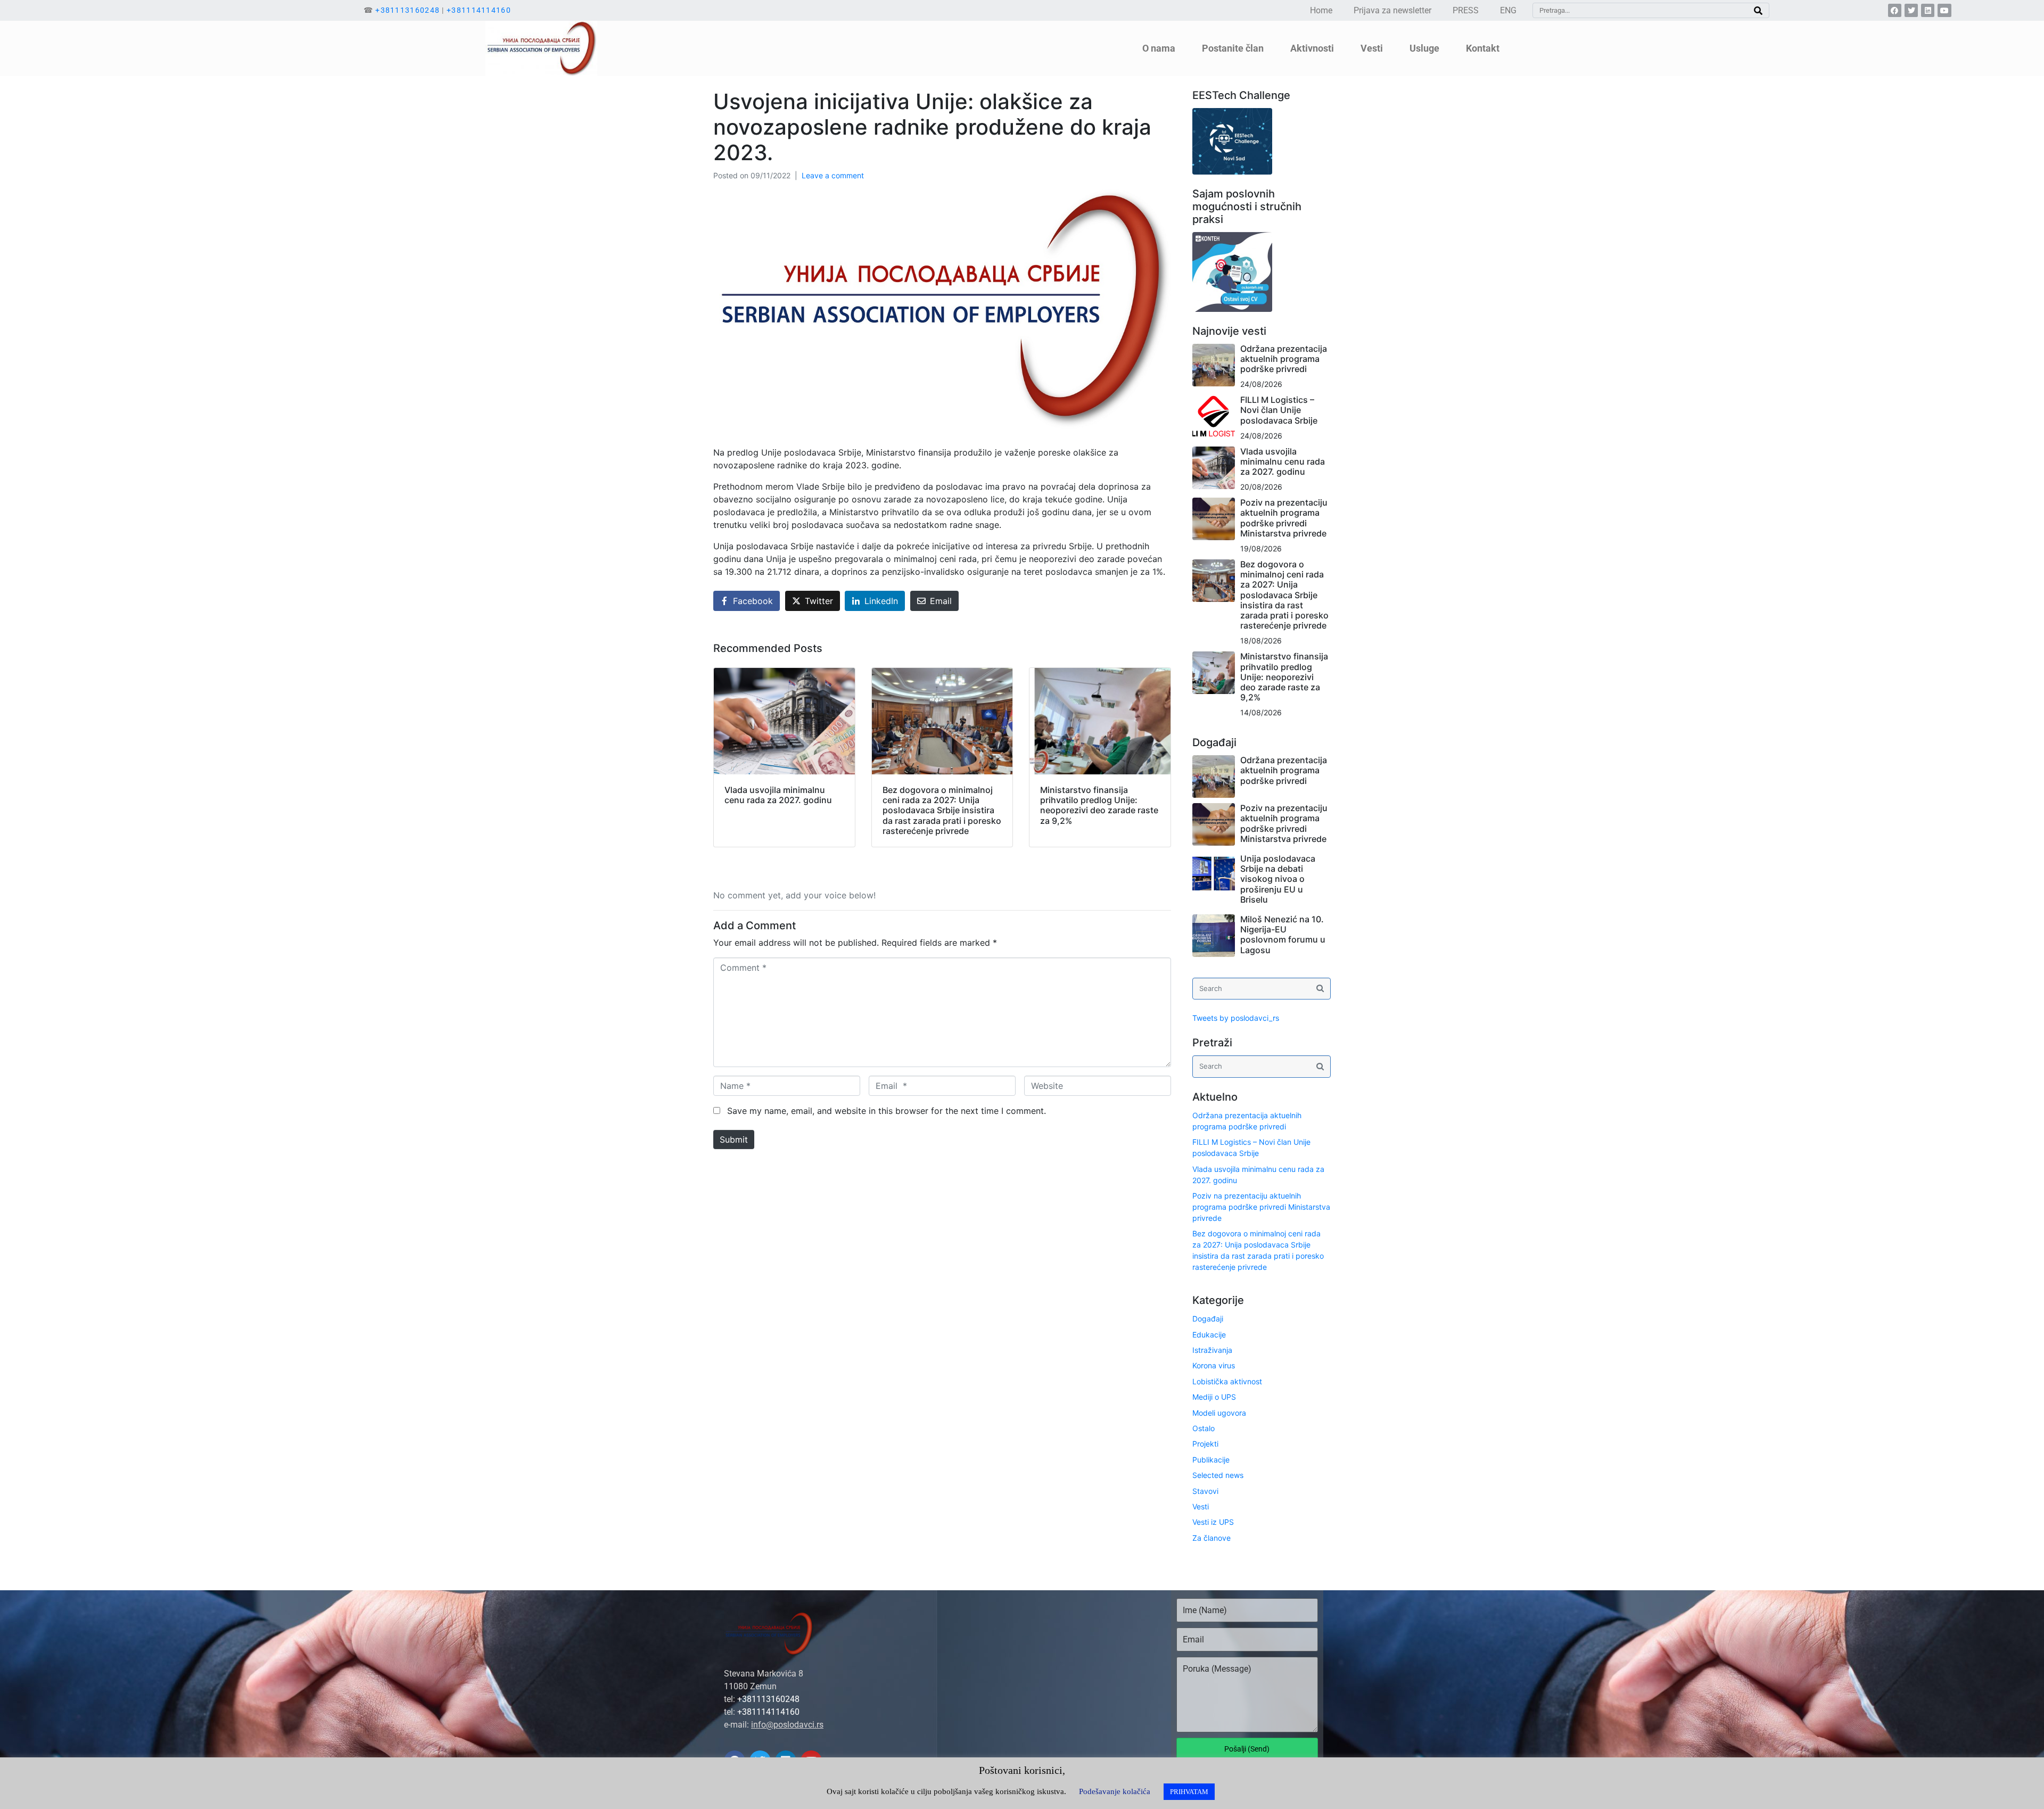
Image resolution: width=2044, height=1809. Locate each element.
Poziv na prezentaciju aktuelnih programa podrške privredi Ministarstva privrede (1284, 518)
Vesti (1201, 1506)
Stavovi (1205, 1491)
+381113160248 (407, 10)
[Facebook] (1895, 10)
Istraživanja (1212, 1350)
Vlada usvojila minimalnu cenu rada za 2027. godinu (1283, 461)
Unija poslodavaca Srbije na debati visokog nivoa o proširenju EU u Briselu (1278, 879)
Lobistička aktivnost (1227, 1381)
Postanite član (1233, 48)
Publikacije (1211, 1460)
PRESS (1466, 10)
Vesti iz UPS (1213, 1522)
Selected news (1218, 1475)
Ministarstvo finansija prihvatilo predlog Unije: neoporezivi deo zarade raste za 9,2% (1284, 677)
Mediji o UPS (1214, 1397)
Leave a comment (833, 175)
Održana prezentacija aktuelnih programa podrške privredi (1284, 359)
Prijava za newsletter (1392, 10)
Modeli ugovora (1219, 1413)
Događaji (1208, 1319)
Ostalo (1204, 1428)
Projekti (1205, 1444)
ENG (1508, 10)
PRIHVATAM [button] (1189, 1792)
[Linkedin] (1928, 10)
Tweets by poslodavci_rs (1236, 1018)
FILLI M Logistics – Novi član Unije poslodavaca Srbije (1279, 410)
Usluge (1424, 48)
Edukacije (1209, 1335)
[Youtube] (1944, 10)
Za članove (1211, 1538)
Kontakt (1483, 48)
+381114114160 (479, 10)
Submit (734, 1139)
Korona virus (1214, 1365)
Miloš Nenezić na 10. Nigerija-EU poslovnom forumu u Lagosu (1283, 935)
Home (1321, 10)
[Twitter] (1911, 10)
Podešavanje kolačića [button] (1115, 1791)
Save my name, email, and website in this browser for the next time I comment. (887, 1111)
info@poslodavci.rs (787, 1725)
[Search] (1758, 10)
